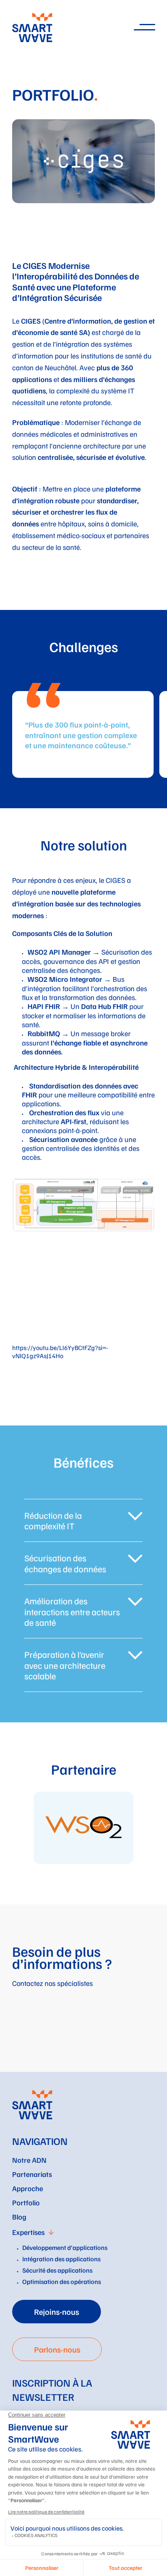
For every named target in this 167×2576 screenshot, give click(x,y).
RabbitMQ (44, 1033)
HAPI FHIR (44, 1006)
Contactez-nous (46, 2048)
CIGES (116, 880)
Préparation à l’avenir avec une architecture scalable (65, 1665)
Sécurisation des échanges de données (65, 1563)
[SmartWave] (32, 2105)
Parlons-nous (57, 2349)
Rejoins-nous (57, 2312)
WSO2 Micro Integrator (65, 979)
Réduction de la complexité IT (53, 1521)
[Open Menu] (144, 27)
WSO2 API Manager (59, 952)
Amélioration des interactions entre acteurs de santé (72, 1611)
